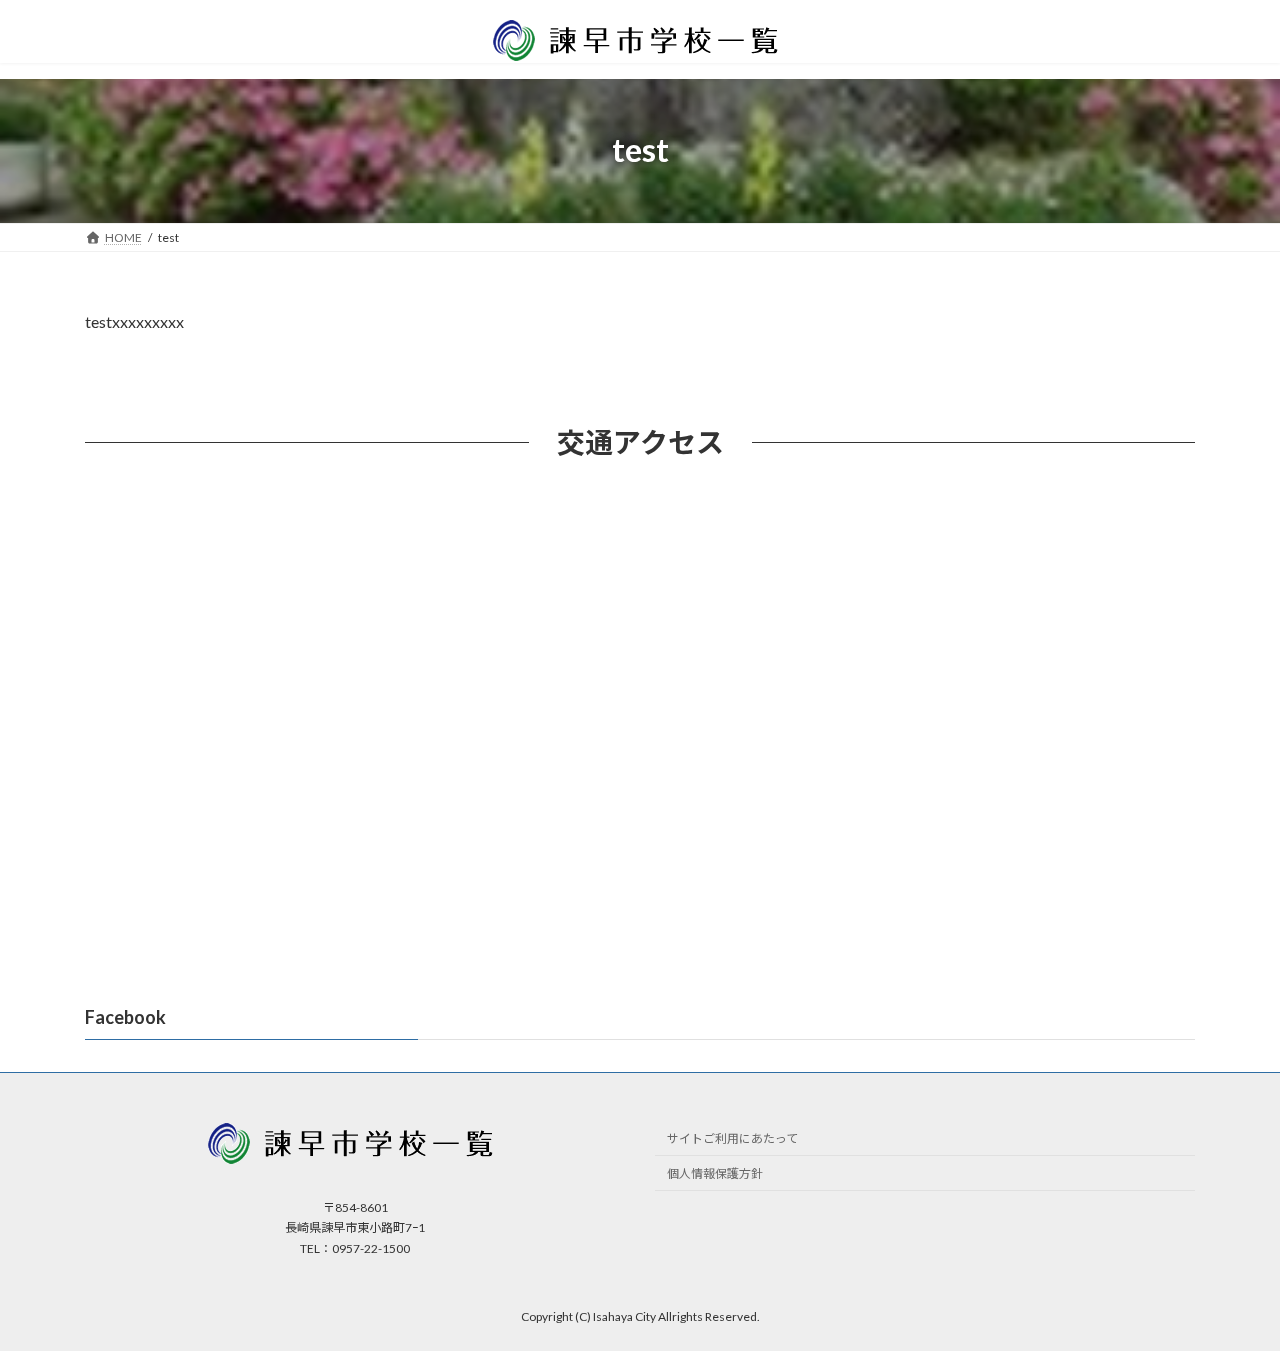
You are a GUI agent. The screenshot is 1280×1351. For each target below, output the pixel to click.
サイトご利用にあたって (732, 1138)
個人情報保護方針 (715, 1173)
